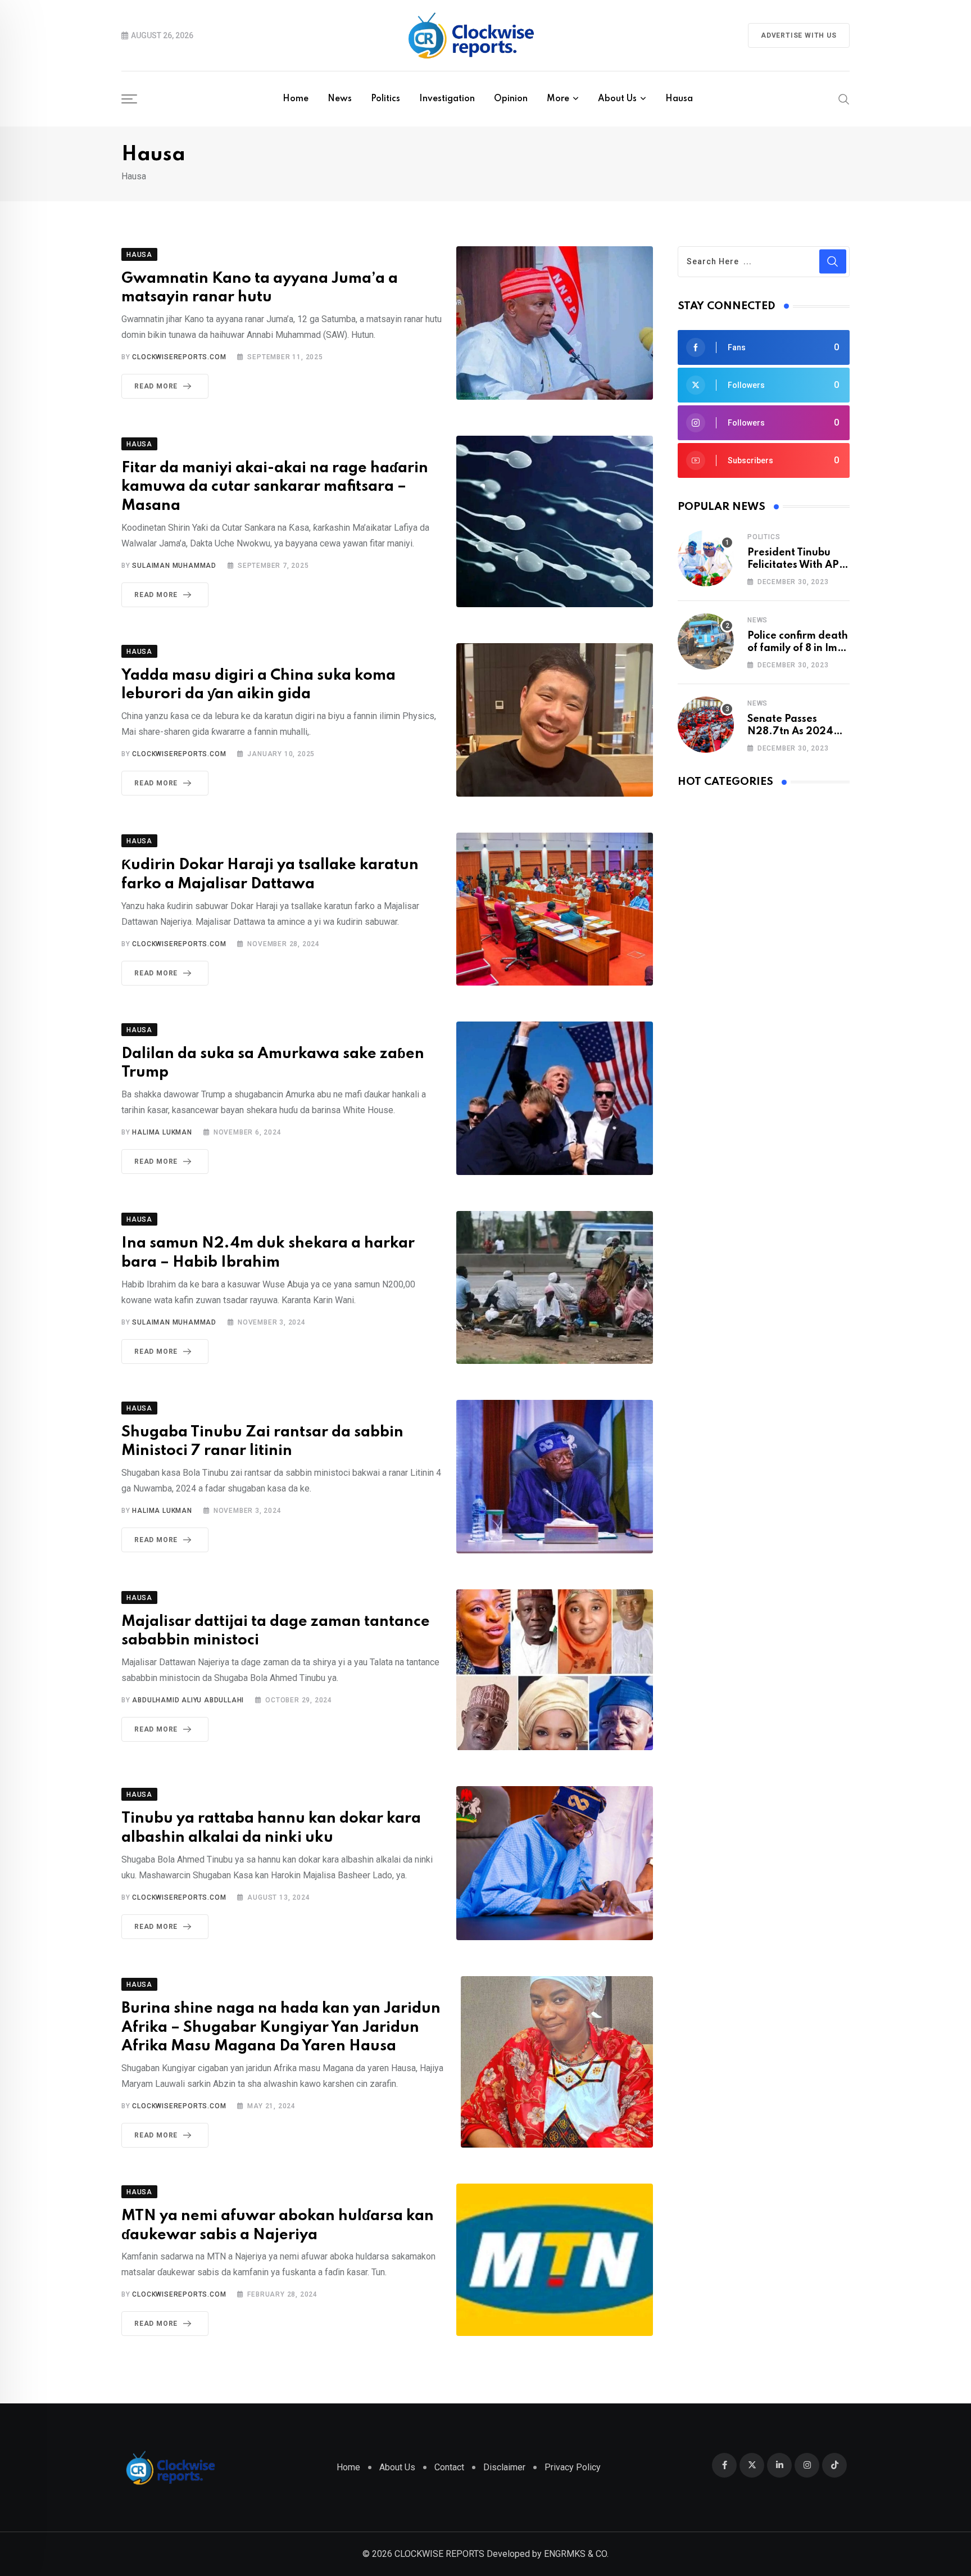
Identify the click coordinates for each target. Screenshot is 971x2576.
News (340, 99)
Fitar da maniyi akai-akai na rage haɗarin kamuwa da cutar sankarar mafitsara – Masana (275, 487)
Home (296, 99)
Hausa (679, 99)
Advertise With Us (799, 35)
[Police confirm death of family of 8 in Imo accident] (706, 641)
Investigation (447, 99)
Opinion (511, 99)
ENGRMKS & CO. (576, 2554)
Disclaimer (504, 2467)
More (558, 99)
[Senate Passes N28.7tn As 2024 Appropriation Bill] (706, 725)
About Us (617, 99)
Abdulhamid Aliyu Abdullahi (188, 1700)
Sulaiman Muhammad (174, 566)
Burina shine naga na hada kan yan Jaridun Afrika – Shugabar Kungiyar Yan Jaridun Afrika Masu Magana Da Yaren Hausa (281, 2027)
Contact (449, 2467)
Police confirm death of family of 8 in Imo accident (798, 648)
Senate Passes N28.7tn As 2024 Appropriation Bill (791, 732)
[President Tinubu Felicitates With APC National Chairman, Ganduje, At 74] (706, 558)
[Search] (844, 98)
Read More (156, 386)
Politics (385, 99)
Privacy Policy (573, 2467)
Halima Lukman (162, 1132)
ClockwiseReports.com (179, 357)
